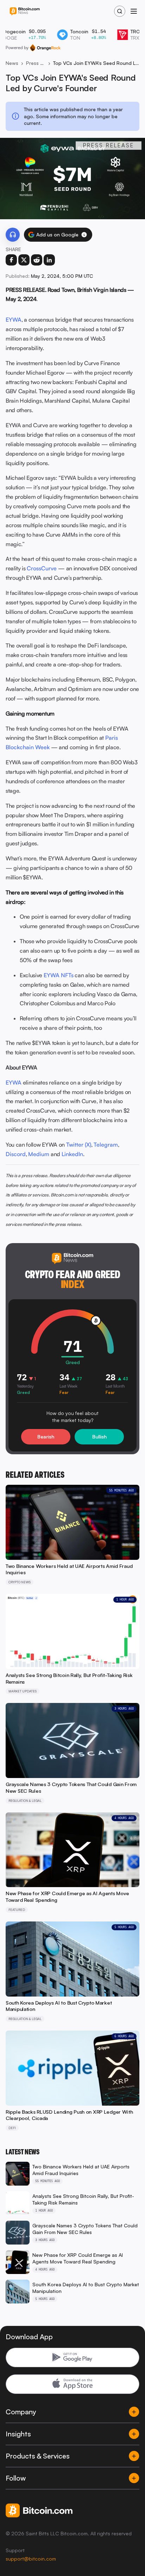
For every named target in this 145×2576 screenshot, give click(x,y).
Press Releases (36, 63)
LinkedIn (72, 1154)
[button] (84, 235)
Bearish (46, 1437)
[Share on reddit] (37, 260)
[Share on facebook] (11, 260)
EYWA (14, 320)
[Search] (120, 11)
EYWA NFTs (59, 975)
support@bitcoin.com (31, 2559)
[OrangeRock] (45, 48)
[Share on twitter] (24, 260)
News (12, 63)
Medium (39, 1154)
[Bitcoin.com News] (25, 11)
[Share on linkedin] (49, 260)
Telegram (106, 1145)
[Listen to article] (13, 235)
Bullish (99, 1437)
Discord (16, 1154)
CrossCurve (42, 568)
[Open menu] (134, 11)
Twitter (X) (79, 1145)
